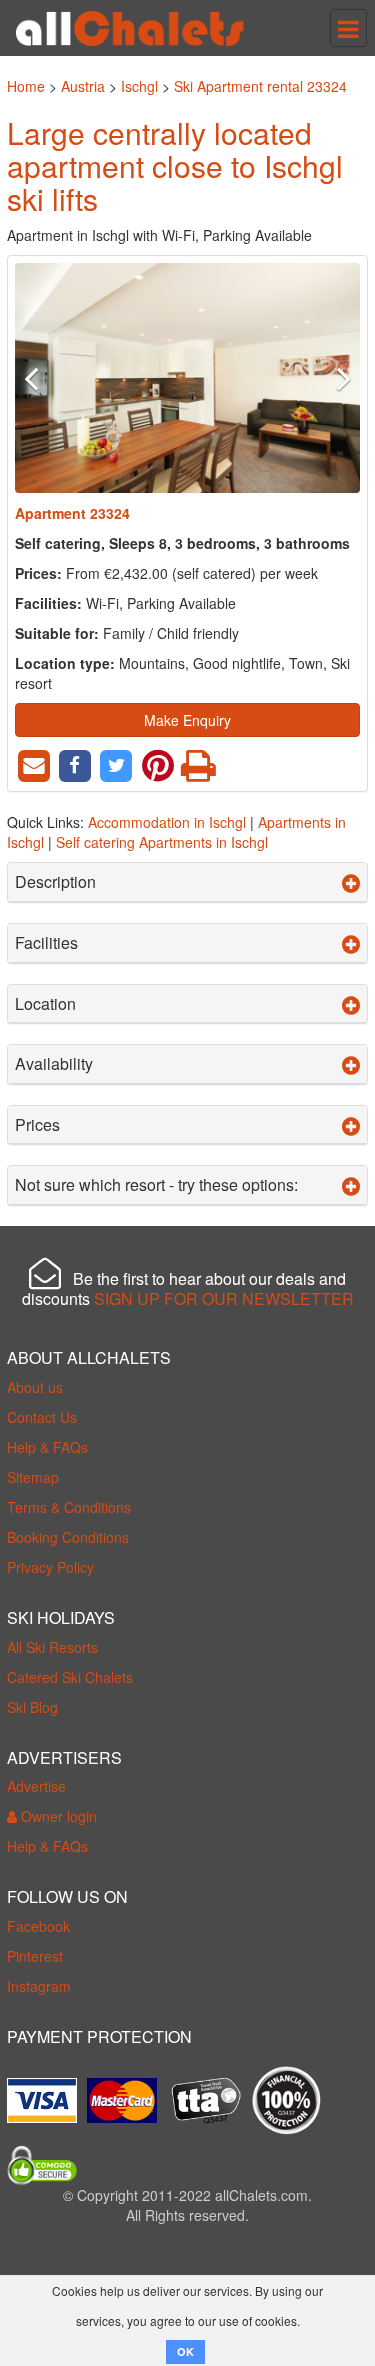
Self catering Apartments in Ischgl (162, 842)
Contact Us (42, 1417)
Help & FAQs (47, 1447)
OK (185, 2351)
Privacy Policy (50, 1567)
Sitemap (33, 1477)
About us (35, 1387)
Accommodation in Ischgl (167, 822)
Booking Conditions (68, 1537)
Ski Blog (32, 1707)
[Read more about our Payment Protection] (47, 2093)
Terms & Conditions (69, 1507)
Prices (37, 1125)
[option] (187, 378)
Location (45, 1004)
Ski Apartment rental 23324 (260, 86)
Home (26, 86)
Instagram (39, 1986)
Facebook (38, 1926)
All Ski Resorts (52, 1647)
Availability (54, 1064)
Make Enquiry (187, 720)
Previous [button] (41, 378)
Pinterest (35, 1956)
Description (55, 882)
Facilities (46, 943)
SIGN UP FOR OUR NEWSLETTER (224, 1298)
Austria (83, 86)
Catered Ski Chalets (70, 1677)
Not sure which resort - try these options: (156, 1185)
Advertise (36, 1786)
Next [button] (334, 378)
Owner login (57, 1816)
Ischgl (139, 86)
